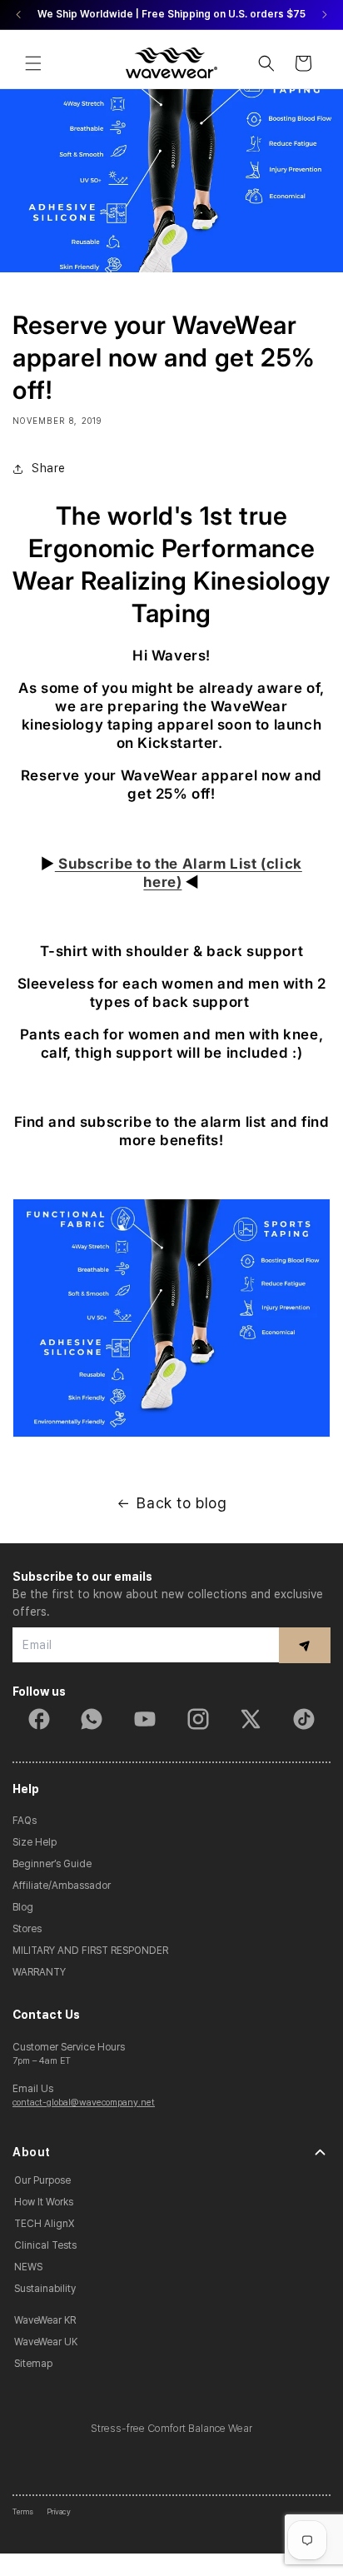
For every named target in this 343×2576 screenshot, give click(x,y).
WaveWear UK (46, 2342)
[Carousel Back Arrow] (19, 15)
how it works (44, 2202)
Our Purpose (42, 2180)
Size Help (35, 1842)
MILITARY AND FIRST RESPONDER (90, 1951)
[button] (33, 63)
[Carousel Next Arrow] (324, 15)
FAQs (25, 1821)
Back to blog (181, 1503)
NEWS (28, 2267)
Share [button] (49, 468)
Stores (27, 1929)
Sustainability (45, 2289)
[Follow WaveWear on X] (251, 1719)
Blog (23, 1907)
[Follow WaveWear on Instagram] (198, 1719)
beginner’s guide (52, 1864)
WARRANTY (39, 1972)
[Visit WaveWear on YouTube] (145, 1719)
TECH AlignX (44, 2224)
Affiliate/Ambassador (62, 1886)
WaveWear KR (45, 2320)
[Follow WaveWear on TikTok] (304, 1719)
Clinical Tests (45, 2245)
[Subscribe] (305, 1645)
